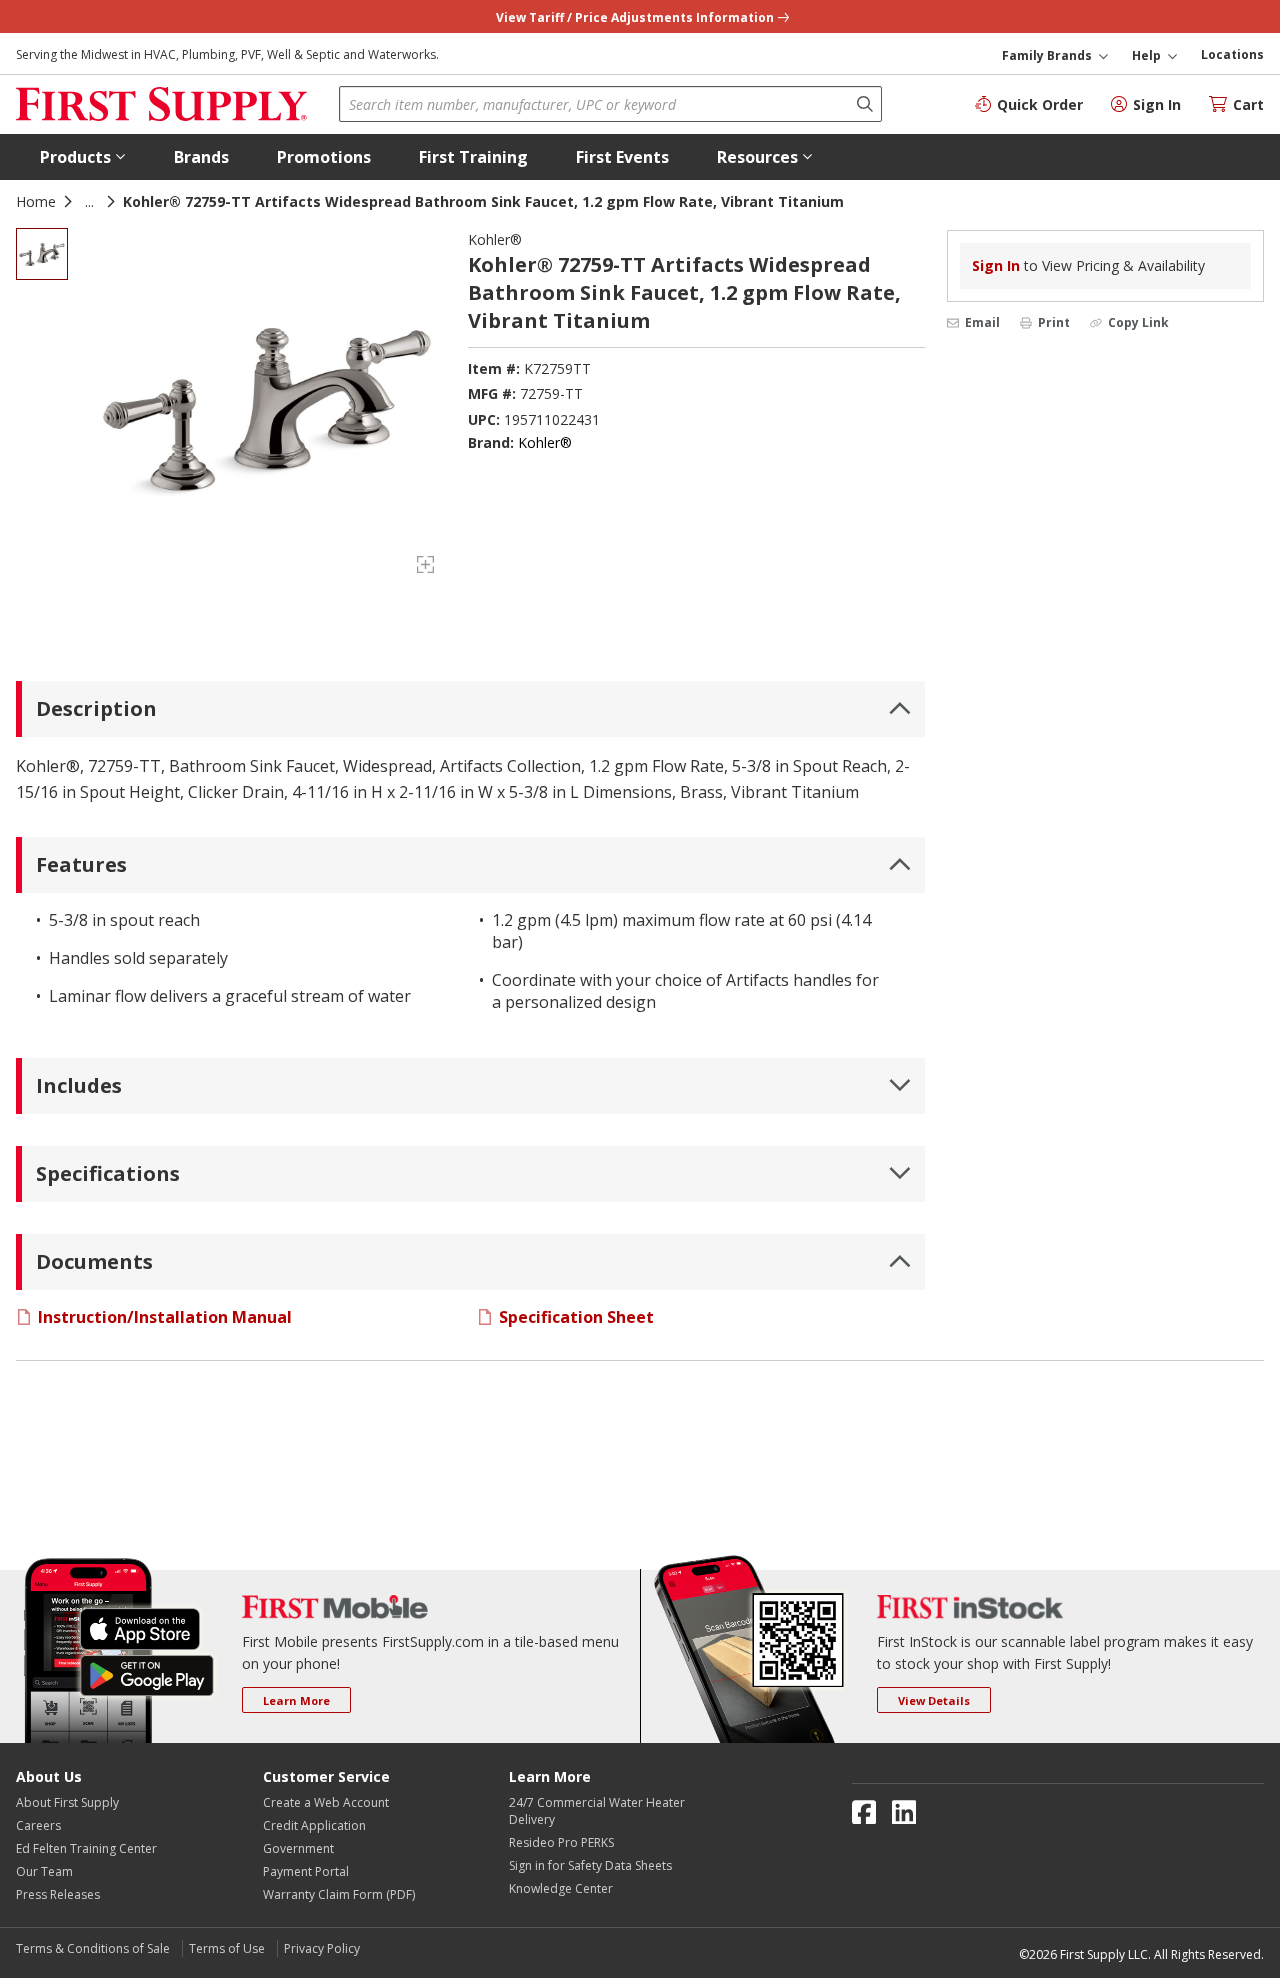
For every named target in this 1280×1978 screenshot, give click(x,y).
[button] (83, 157)
